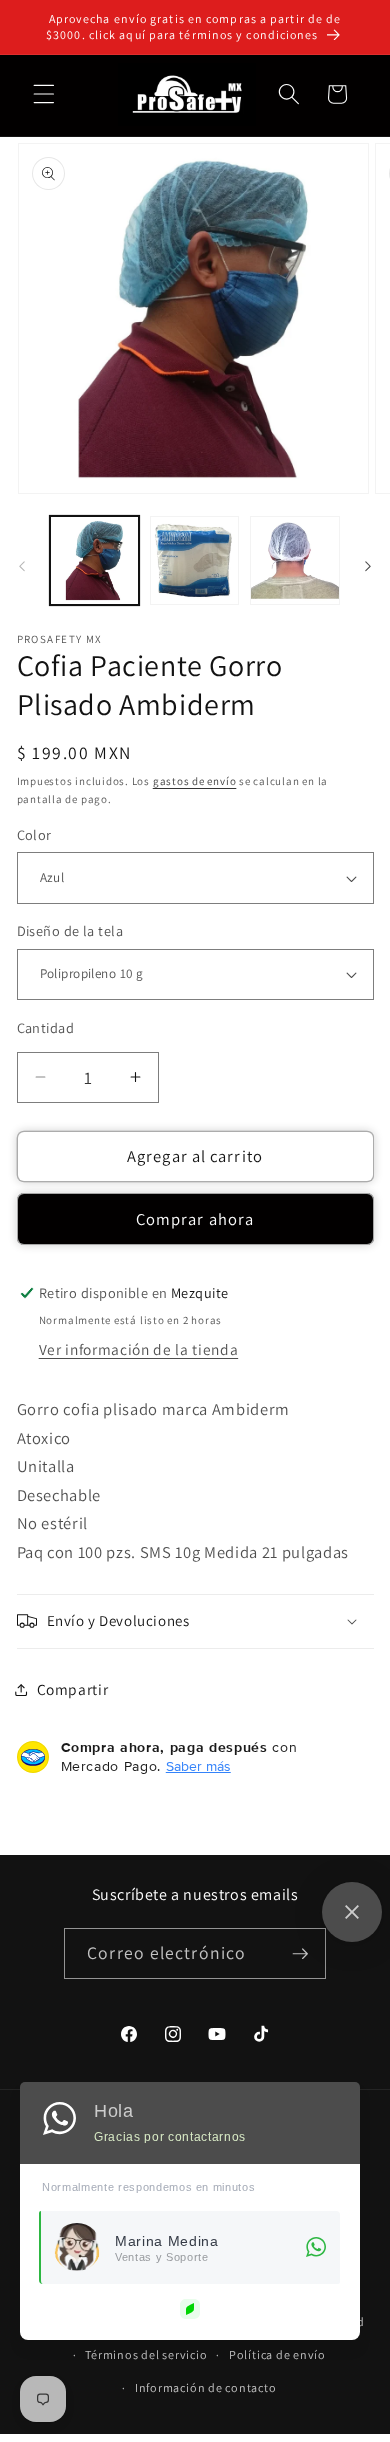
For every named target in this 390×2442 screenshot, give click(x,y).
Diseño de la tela (70, 930)
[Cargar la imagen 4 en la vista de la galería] (294, 560)
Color (34, 834)
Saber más (198, 1766)
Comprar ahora (195, 1219)
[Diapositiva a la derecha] (368, 566)
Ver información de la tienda (138, 1349)
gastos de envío (195, 781)
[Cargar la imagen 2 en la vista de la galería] (194, 560)
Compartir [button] (73, 1689)
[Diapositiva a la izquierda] (22, 566)
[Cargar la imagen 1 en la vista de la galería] (94, 560)
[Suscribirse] (300, 1954)
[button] (44, 94)
